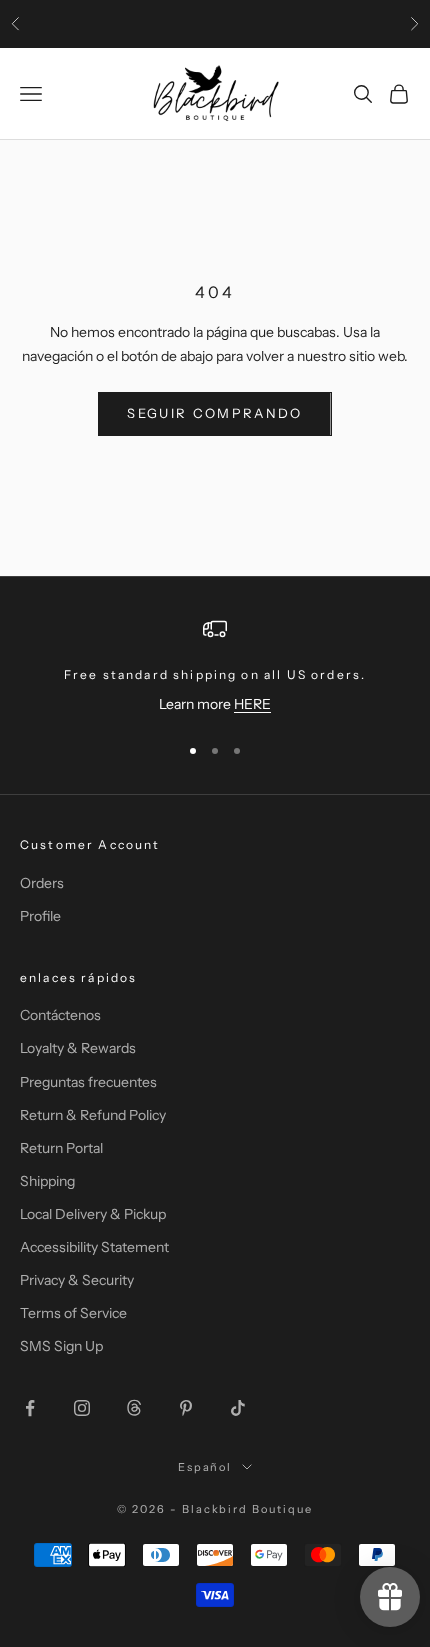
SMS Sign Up (61, 1346)
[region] (215, 666)
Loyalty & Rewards (78, 1048)
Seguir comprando (214, 413)
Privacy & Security (77, 1280)
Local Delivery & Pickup (93, 1214)
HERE (252, 704)
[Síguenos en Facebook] (30, 1408)
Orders (42, 883)
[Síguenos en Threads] (134, 1408)
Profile (40, 916)
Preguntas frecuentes (88, 1082)
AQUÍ (371, 25)
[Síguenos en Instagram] (82, 1408)
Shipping (47, 1181)
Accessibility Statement (94, 1247)
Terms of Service (73, 1313)
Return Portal (61, 1148)
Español (205, 1467)
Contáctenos (60, 1015)
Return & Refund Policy (93, 1115)
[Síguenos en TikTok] (238, 1408)
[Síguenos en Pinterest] (186, 1408)
